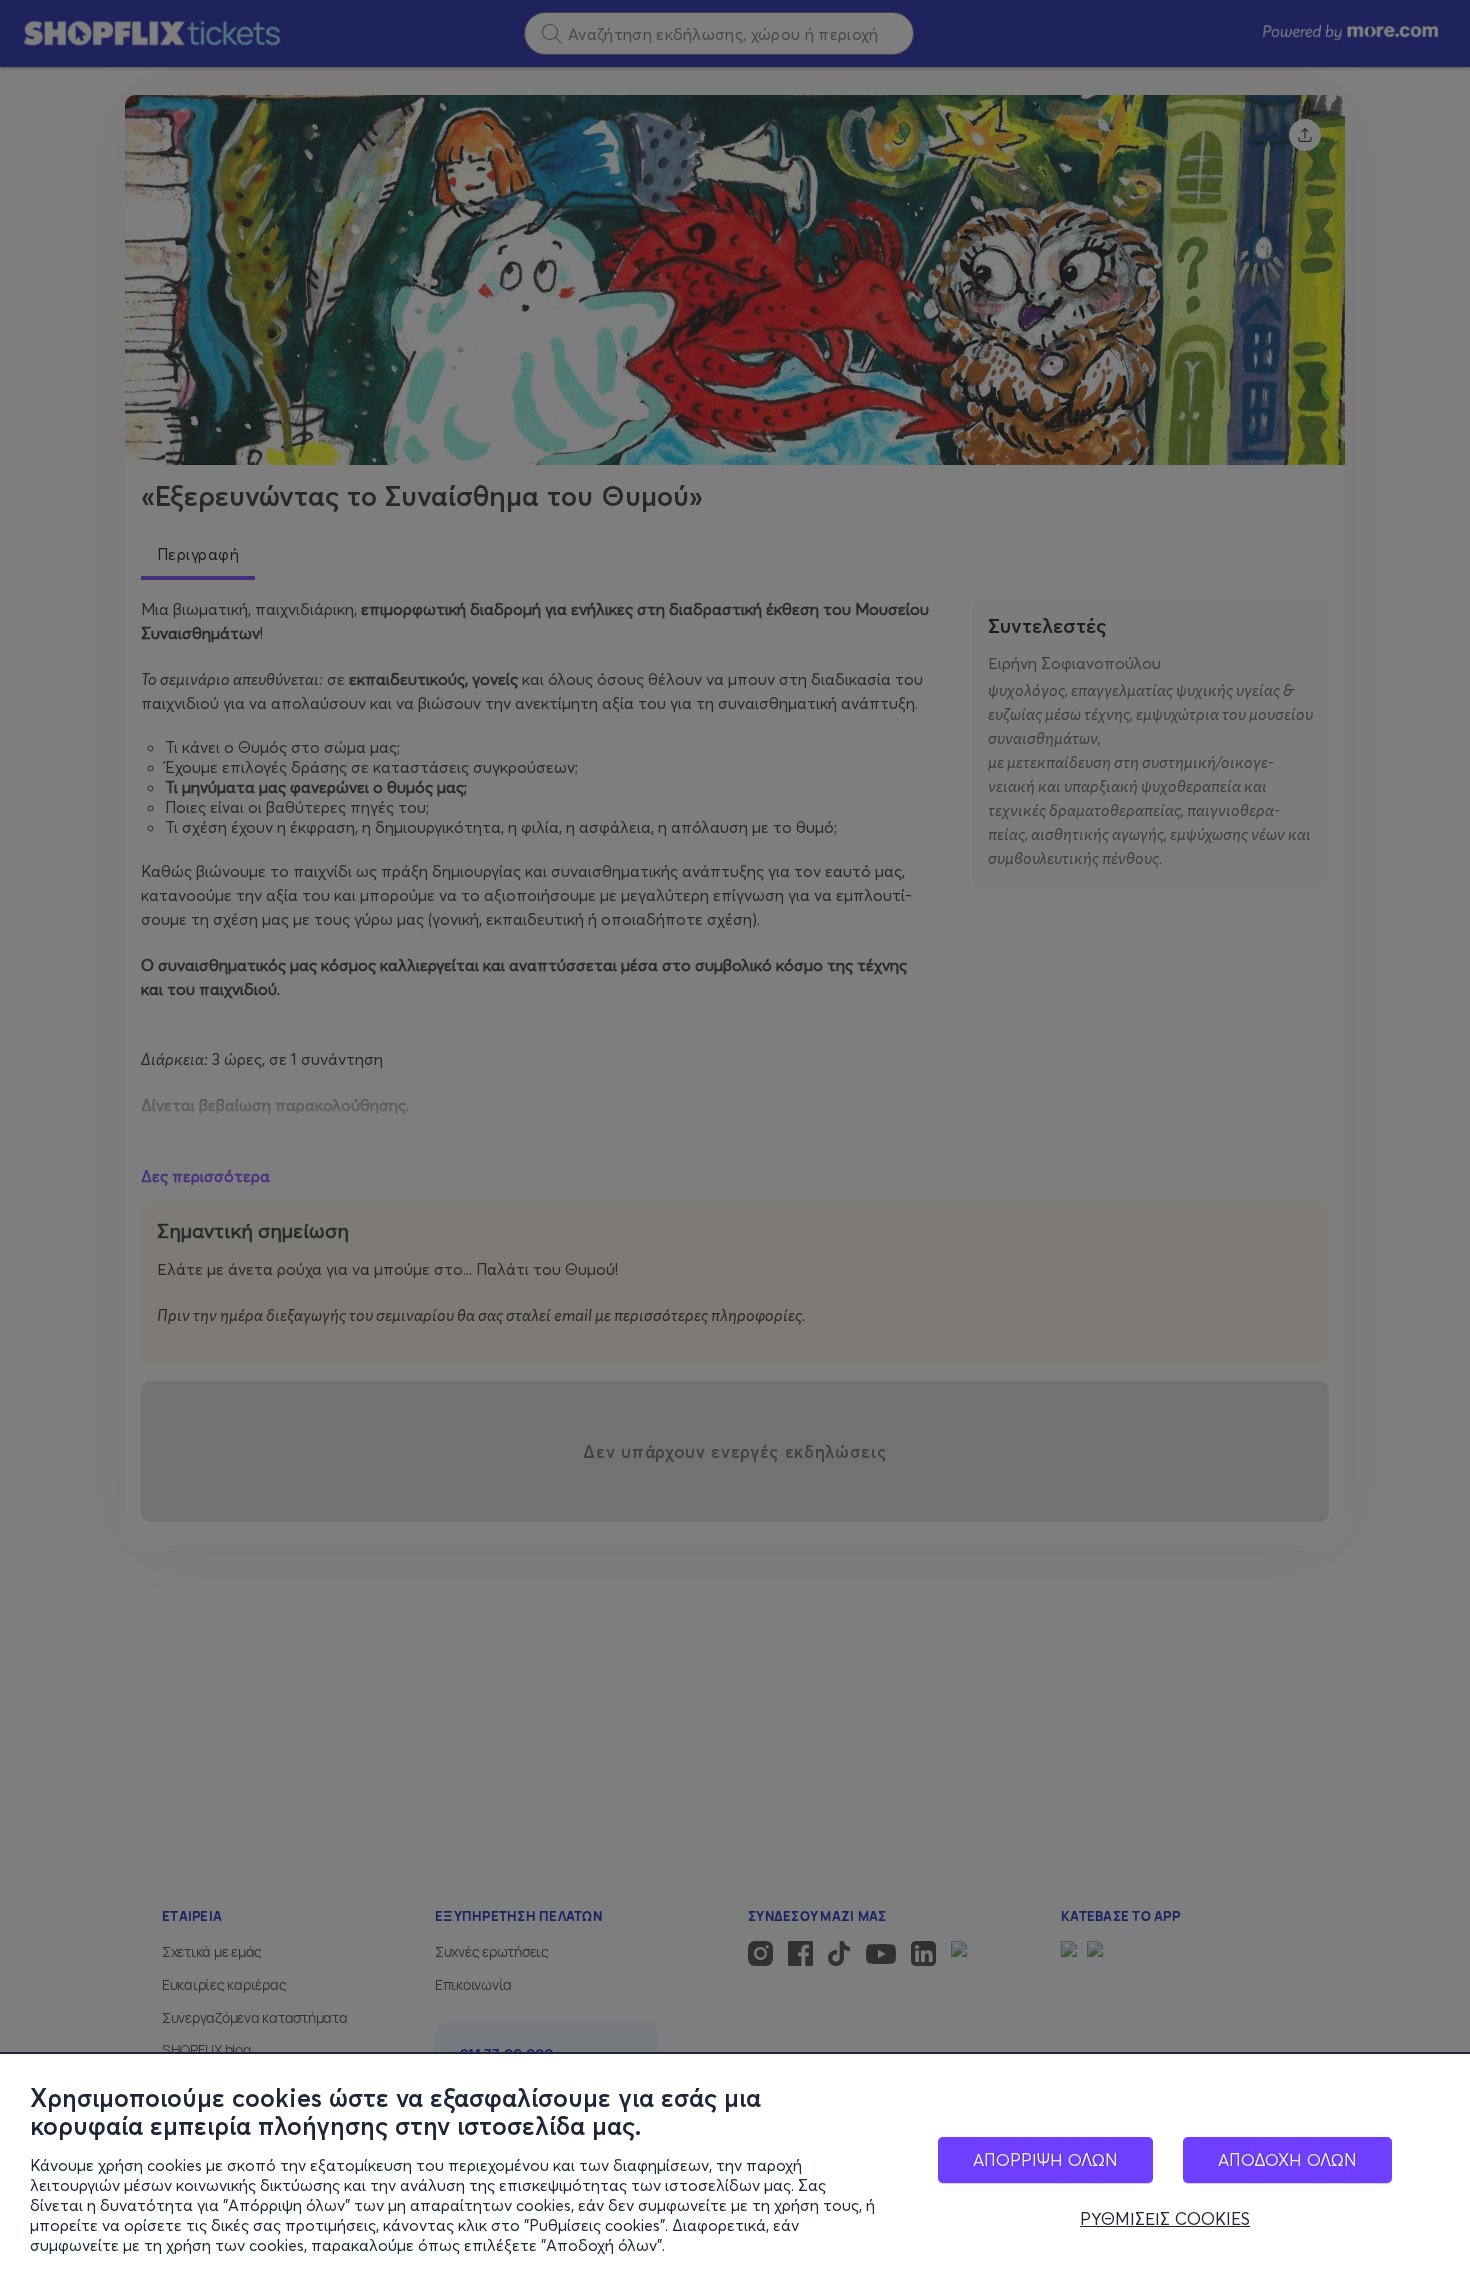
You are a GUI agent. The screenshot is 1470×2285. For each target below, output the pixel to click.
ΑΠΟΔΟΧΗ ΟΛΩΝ (1287, 2159)
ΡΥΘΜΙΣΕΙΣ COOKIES (1165, 2219)
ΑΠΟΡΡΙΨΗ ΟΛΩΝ (1045, 2159)
